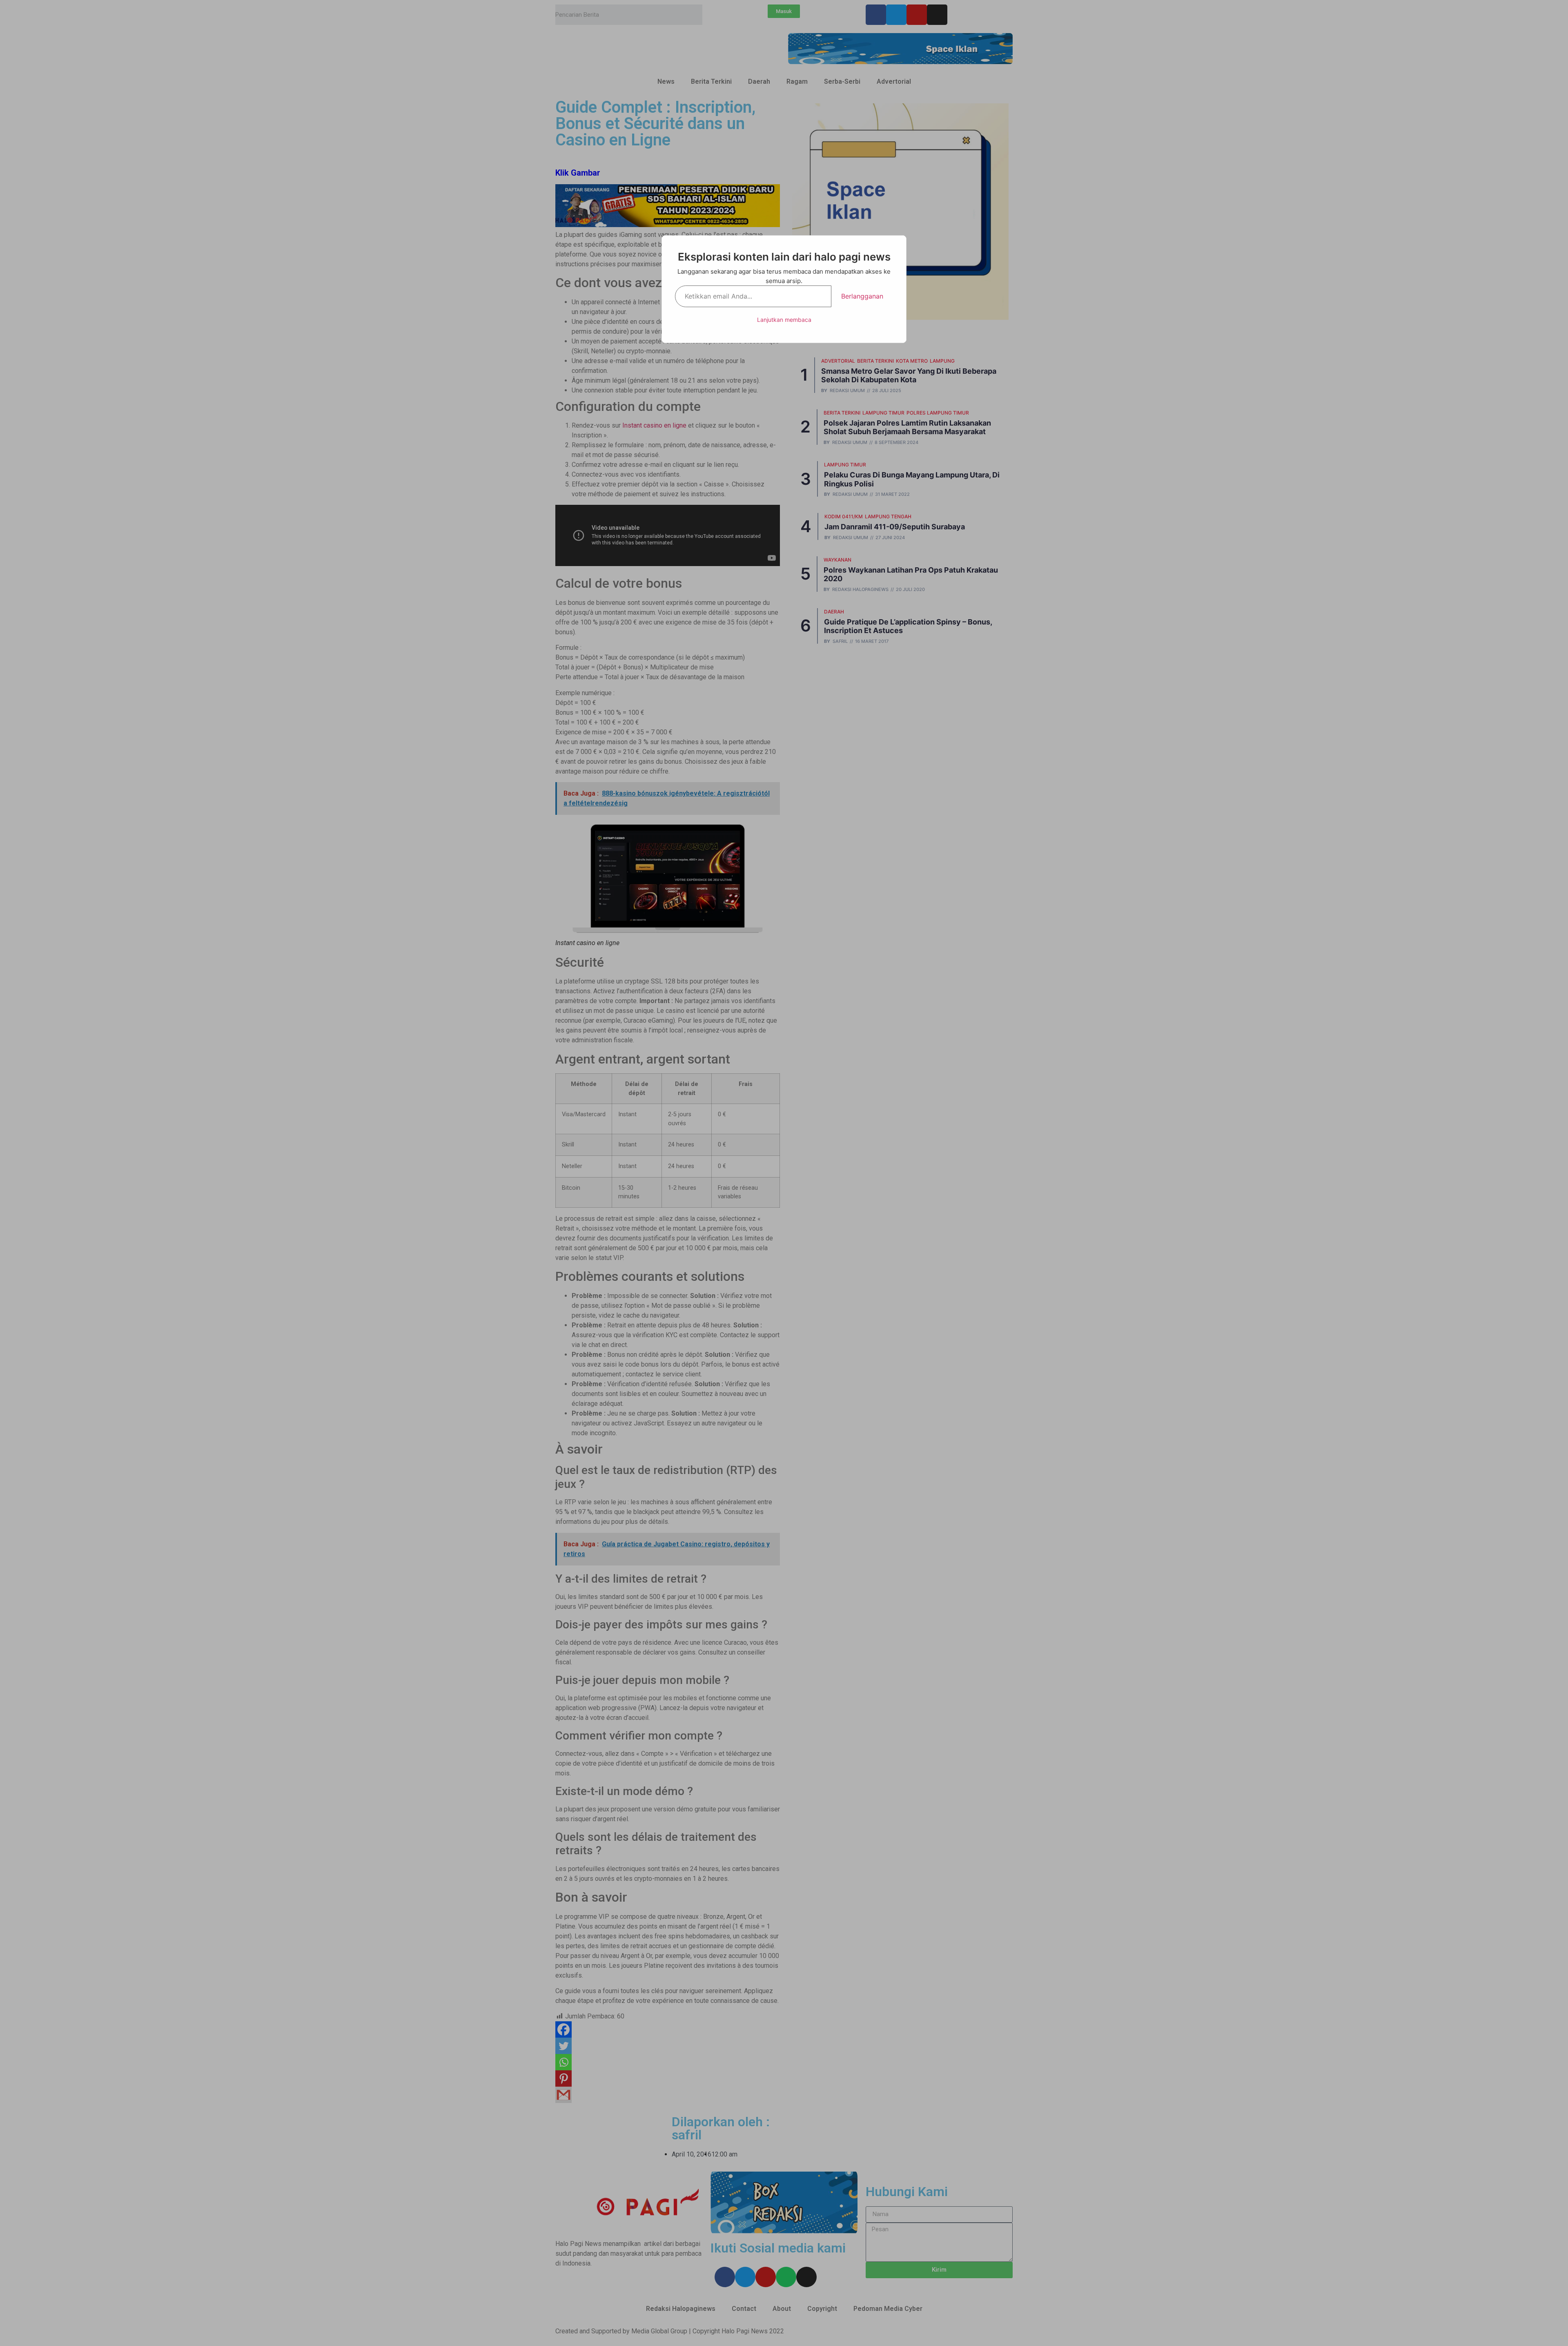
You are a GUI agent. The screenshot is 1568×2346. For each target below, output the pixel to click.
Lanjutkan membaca (784, 320)
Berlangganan (862, 296)
